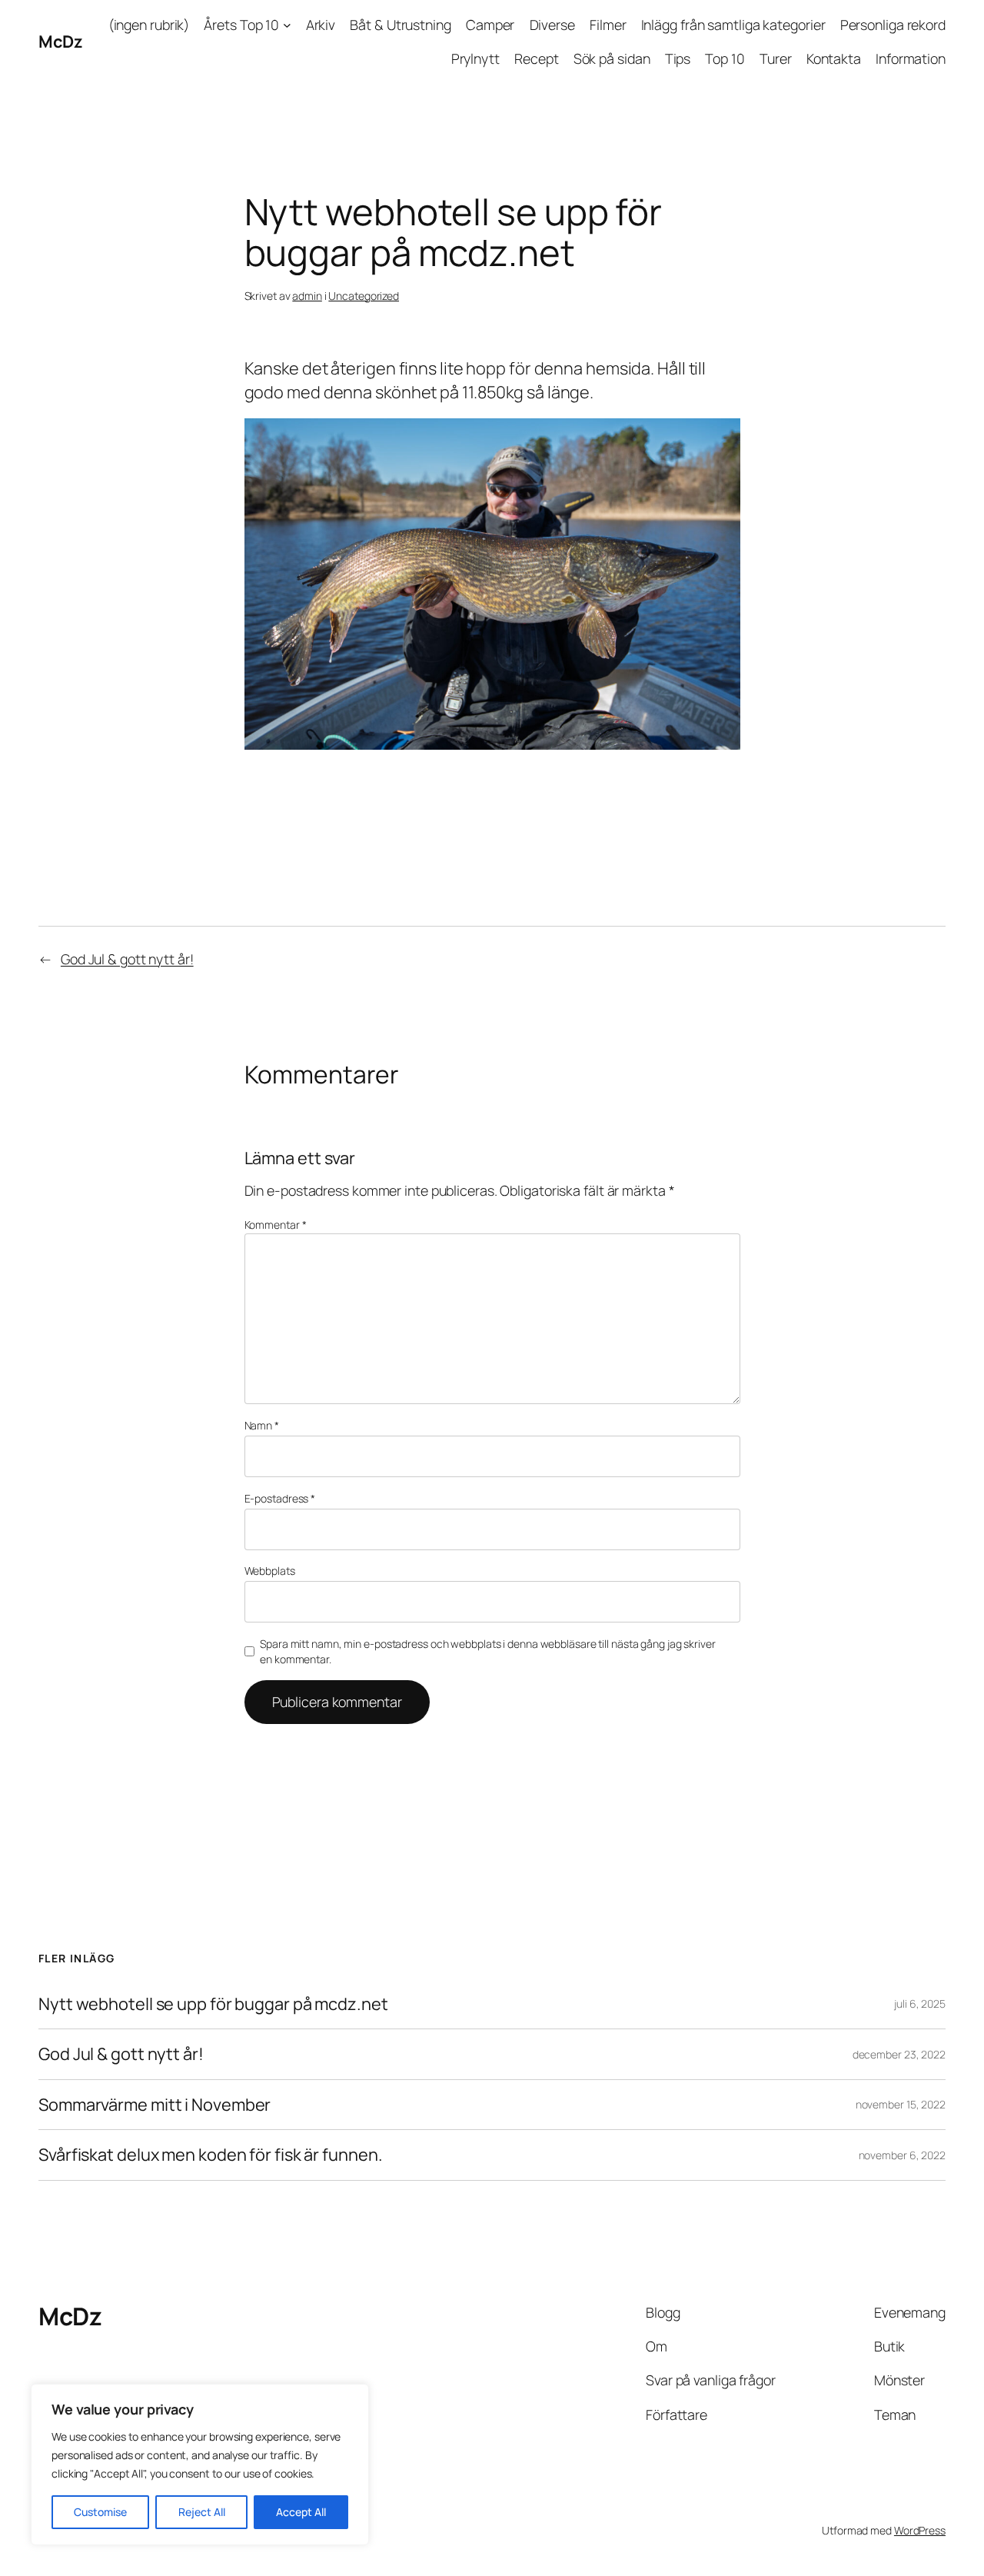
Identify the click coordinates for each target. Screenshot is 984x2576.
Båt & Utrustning (400, 25)
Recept (536, 58)
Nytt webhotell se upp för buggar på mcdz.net (213, 2004)
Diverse (552, 25)
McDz (60, 42)
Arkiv (321, 25)
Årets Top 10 (241, 25)
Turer (776, 58)
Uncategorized (364, 296)
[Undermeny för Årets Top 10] (287, 25)
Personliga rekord (893, 25)
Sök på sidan (612, 58)
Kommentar (276, 1225)
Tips (678, 58)
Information (911, 58)
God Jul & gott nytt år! (127, 959)
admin (307, 296)
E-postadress (280, 1498)
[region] (200, 2465)
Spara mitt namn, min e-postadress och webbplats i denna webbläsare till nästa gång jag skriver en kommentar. (488, 1651)
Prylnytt (475, 58)
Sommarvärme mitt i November (155, 2105)
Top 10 (725, 58)
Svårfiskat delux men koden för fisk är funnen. (210, 2155)
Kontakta (834, 58)
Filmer (608, 25)
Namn (262, 1425)
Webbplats (270, 1571)
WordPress (920, 2530)
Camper (490, 25)
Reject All (202, 2512)
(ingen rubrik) (149, 25)
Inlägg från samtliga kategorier (733, 25)
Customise (100, 2512)
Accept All (301, 2512)
